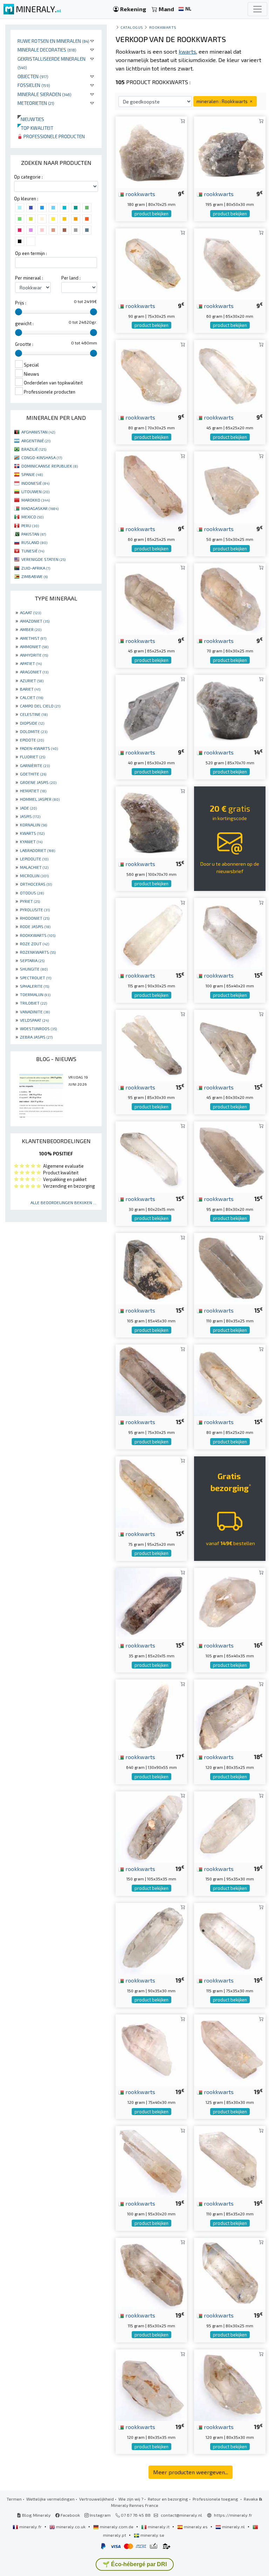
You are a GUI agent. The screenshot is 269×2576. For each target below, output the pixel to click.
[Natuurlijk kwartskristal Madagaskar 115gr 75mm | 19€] (230, 1938)
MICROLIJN (34, 876)
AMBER (31, 629)
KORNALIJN (33, 825)
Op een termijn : (31, 253)
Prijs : (21, 303)
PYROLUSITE (35, 910)
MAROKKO (36, 500)
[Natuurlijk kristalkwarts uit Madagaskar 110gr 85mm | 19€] (230, 2161)
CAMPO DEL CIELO (40, 706)
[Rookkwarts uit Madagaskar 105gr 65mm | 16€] (230, 1603)
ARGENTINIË (36, 441)
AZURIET (32, 680)
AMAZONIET (35, 621)
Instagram (100, 2515)
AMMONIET (34, 646)
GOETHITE (33, 774)
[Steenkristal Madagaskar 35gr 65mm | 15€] (151, 1603)
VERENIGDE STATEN (43, 559)
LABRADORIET (37, 850)
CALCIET (32, 697)
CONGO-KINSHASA (42, 457)
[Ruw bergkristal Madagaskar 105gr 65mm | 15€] (151, 1268)
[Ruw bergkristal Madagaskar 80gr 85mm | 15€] (230, 1379)
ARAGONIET (34, 672)
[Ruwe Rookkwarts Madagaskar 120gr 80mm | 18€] (230, 1714)
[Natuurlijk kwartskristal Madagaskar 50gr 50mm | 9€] (230, 486)
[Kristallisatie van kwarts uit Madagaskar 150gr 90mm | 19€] (151, 1938)
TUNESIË (33, 551)
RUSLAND (34, 542)
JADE (28, 808)
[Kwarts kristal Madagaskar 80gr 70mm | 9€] (151, 375)
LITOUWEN (35, 491)
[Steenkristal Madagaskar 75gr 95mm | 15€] (151, 1491)
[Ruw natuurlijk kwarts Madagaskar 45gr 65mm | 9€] (151, 598)
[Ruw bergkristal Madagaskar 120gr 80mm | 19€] (230, 2384)
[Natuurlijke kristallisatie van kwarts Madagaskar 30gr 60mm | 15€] (151, 1156)
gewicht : (24, 323)
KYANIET (31, 841)
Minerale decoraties (47, 50)
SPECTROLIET (36, 978)
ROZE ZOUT (35, 944)
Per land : (71, 278)
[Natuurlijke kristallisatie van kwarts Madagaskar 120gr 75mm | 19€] (151, 2049)
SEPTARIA (32, 960)
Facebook (70, 2515)
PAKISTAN (34, 534)
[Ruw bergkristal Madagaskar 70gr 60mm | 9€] (230, 598)
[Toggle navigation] (257, 9)
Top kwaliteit (35, 128)
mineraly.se (152, 2535)
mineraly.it (159, 2527)
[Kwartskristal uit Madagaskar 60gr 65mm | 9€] (151, 486)
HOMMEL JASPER (40, 799)
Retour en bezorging (168, 2499)
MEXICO (32, 517)
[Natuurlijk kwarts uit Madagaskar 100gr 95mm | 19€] (151, 2161)
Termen (14, 2499)
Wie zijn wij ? (131, 2499)
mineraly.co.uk (71, 2527)
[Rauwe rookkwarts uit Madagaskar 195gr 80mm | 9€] (230, 151)
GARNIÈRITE (35, 765)
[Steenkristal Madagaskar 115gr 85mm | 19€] (151, 2273)
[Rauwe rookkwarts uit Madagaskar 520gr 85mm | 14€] (230, 710)
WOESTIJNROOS (38, 1028)
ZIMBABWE (35, 576)
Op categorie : (28, 177)
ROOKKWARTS (38, 935)
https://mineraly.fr (233, 2515)
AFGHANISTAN (38, 432)
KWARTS (32, 833)
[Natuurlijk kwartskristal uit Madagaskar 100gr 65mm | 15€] (230, 933)
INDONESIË (35, 483)
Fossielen (34, 85)
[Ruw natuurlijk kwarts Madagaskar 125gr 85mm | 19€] (230, 2049)
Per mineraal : (29, 278)
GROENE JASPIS (38, 782)
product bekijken (151, 214)
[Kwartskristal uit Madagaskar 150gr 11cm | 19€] (151, 1826)
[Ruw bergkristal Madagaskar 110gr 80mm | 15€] (230, 1268)
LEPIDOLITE (34, 859)
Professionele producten (54, 136)
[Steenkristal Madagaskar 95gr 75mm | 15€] (151, 1379)
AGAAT (30, 612)
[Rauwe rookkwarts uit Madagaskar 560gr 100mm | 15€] (151, 821)
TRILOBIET (33, 1003)
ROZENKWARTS (38, 952)
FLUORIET (33, 757)
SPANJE (32, 474)
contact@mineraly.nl (181, 2515)
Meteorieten (36, 103)
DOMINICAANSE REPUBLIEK (50, 466)
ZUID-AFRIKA (36, 568)
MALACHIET (34, 867)
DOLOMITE (34, 731)
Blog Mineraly (36, 2515)
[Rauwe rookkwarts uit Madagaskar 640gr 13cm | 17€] (151, 1714)
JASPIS (30, 816)
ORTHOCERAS (36, 884)
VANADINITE (35, 1012)
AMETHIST (33, 638)
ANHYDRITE (34, 655)
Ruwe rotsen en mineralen (53, 41)
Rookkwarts (163, 27)
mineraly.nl (233, 2527)
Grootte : (24, 344)
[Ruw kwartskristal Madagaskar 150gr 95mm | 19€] (230, 1826)
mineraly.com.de (117, 2527)
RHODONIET (35, 918)
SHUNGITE (34, 969)
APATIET (31, 663)
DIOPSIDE (32, 723)
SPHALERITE (35, 986)
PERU (30, 525)
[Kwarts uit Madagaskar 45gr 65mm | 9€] (230, 375)
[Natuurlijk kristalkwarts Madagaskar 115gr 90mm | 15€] (151, 933)
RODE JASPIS (35, 926)
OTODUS (32, 893)
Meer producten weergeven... (191, 2472)
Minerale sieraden (44, 94)
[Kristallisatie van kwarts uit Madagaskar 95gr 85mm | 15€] (151, 1045)
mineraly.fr (30, 2527)
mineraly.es (196, 2527)
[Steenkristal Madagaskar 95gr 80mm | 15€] (230, 1156)
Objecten (33, 76)
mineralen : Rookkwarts (223, 101)
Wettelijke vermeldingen (50, 2499)
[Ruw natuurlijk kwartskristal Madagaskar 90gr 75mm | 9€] (151, 263)
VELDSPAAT (34, 1020)
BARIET (30, 689)
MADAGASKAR (40, 508)
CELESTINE (34, 714)
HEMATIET (33, 791)
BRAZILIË (34, 449)
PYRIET (30, 901)
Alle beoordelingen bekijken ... (63, 1202)
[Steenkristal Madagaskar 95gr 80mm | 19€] (230, 2273)
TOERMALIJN (35, 994)
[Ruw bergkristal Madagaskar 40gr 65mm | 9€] (151, 710)
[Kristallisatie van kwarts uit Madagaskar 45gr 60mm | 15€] (230, 1045)
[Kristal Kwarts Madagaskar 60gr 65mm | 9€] (230, 263)
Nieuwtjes (31, 119)
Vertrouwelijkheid (96, 2499)
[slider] (19, 312)
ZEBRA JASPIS (36, 1037)
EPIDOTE (32, 740)
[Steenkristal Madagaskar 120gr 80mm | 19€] (151, 2384)
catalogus (132, 27)
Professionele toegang (216, 2499)
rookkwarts (140, 194)
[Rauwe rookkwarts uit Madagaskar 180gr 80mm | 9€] (151, 151)
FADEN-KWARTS (39, 748)
